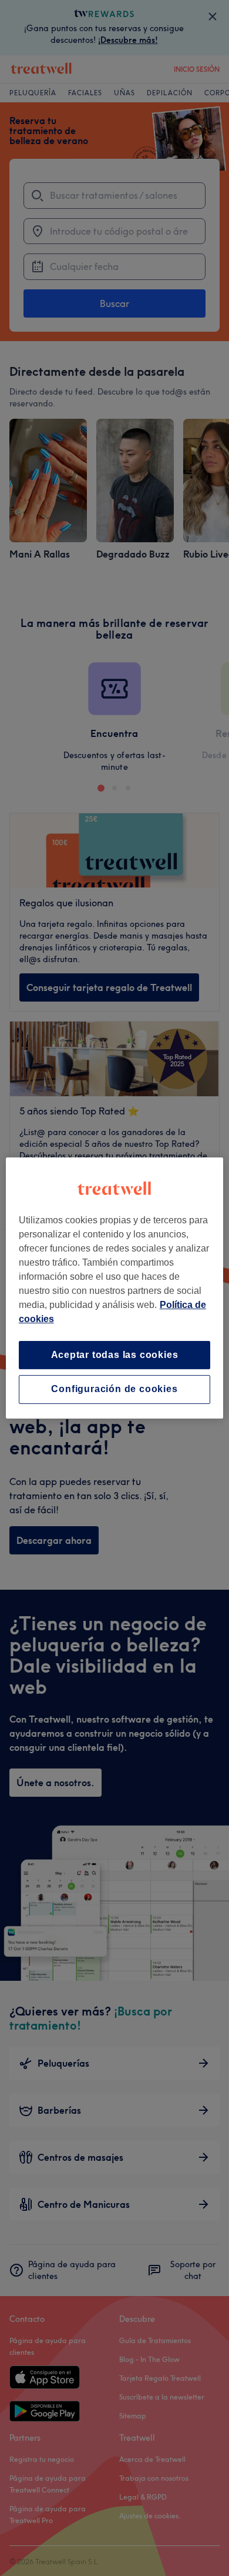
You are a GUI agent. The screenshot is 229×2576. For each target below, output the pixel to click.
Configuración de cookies (114, 1389)
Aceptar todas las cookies (115, 1355)
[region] (115, 1288)
